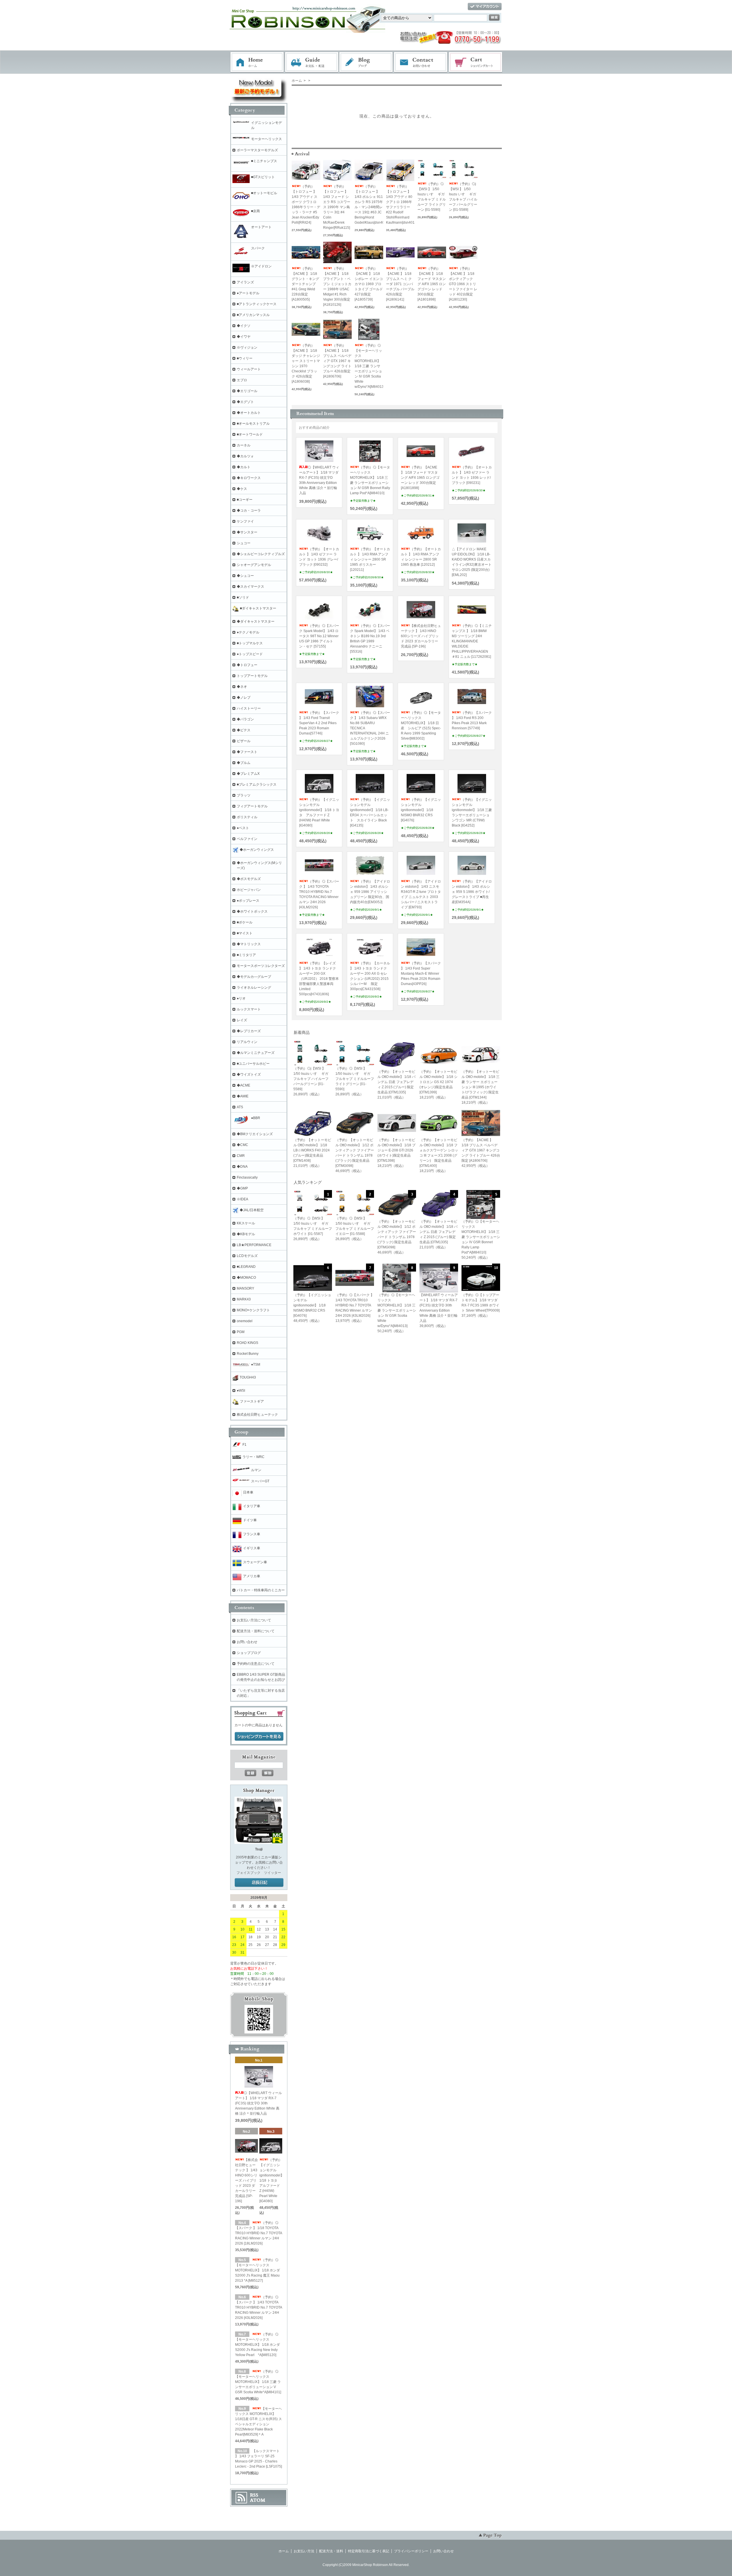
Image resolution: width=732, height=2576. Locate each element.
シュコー (244, 543)
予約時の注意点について (256, 1664)
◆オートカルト (249, 413)
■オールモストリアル (253, 424)
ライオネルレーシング (254, 988)
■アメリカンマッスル (253, 315)
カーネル (244, 445)
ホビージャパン (249, 890)
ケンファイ (245, 521)
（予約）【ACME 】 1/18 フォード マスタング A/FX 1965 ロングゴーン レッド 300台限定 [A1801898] (432, 284)
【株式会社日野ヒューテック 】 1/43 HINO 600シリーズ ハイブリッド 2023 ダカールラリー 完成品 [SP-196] (421, 636)
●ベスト (243, 828)
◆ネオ (242, 687)
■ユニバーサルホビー (253, 1064)
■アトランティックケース (257, 304)
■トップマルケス (250, 643)
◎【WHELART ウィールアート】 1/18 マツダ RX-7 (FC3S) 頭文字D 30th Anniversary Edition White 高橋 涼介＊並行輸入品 (258, 2103)
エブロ (242, 380)
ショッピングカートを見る (259, 1737)
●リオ (241, 998)
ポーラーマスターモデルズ (257, 150)
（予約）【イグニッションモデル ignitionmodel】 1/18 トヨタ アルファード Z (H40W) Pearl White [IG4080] (272, 2180)
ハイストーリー (249, 708)
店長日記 (259, 1883)
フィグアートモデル (252, 806)
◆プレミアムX (248, 774)
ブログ (366, 62)
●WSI (241, 1391)
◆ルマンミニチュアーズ (256, 1053)
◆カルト (244, 467)
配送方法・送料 (331, 2551)
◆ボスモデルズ (249, 879)
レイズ (242, 1020)
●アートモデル (248, 293)
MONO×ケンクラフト (253, 1310)
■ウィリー (245, 358)
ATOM (258, 2500)
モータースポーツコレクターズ (261, 966)
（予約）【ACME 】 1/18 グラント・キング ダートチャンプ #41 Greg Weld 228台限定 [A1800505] (305, 284)
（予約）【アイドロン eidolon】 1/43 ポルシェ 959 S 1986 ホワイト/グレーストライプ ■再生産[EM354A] (472, 892)
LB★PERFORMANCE (254, 1245)
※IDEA (242, 1199)
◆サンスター (247, 532)
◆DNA (242, 1167)
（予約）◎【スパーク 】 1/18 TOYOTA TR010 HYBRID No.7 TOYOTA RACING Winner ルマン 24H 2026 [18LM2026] (258, 2233)
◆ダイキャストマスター (256, 621)
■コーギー (245, 500)
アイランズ (245, 282)
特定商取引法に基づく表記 (369, 2551)
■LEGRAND (246, 1267)
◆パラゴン (245, 719)
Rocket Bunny (248, 1354)
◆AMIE (243, 1096)
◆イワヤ (244, 337)
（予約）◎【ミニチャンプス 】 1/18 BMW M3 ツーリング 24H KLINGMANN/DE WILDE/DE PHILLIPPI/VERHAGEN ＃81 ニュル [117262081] (472, 641)
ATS (240, 1107)
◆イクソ (244, 326)
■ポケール (245, 922)
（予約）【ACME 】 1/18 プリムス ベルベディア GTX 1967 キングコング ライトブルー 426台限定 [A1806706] (337, 361)
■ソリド (243, 597)
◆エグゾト (245, 402)
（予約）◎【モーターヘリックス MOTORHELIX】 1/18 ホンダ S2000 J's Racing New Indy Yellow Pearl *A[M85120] (257, 2345)
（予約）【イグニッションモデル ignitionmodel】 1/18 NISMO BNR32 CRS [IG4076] (421, 810)
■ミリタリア (246, 955)
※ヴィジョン (247, 347)
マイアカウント (485, 7)
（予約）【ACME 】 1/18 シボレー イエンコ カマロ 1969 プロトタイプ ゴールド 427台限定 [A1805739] (369, 284)
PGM (241, 1332)
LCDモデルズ (247, 1256)
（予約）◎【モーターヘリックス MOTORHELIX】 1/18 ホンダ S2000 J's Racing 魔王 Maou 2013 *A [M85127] (257, 2270)
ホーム (257, 62)
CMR (241, 1156)
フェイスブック (248, 1873)
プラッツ (244, 795)
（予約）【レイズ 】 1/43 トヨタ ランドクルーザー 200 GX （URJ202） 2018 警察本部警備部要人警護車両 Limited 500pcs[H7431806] (319, 979)
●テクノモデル (248, 632)
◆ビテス (244, 730)
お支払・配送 (312, 62)
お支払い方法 (304, 2551)
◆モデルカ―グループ (254, 977)
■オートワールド (250, 434)
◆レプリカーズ (249, 1031)
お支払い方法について (254, 1620)
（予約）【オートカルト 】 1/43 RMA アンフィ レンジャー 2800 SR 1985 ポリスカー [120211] (370, 559)
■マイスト (245, 933)
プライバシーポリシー (411, 2551)
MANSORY (245, 1288)
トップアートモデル (252, 676)
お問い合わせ (421, 62)
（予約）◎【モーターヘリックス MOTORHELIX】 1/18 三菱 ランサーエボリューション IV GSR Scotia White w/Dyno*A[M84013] (370, 366)
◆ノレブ (244, 698)
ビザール (244, 741)
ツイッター (272, 1873)
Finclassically (247, 1177)
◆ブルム (244, 763)
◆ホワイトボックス (252, 911)
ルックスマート (249, 1009)
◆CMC (242, 1145)
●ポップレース (248, 901)
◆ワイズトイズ (249, 1075)
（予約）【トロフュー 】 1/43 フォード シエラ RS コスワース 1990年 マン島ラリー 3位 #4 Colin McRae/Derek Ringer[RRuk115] (337, 207)
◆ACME (243, 1085)
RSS (254, 2495)
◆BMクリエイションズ (255, 1134)
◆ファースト (247, 752)
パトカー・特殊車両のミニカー (261, 1590)
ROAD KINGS (247, 1343)
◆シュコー (245, 576)
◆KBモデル (246, 1234)
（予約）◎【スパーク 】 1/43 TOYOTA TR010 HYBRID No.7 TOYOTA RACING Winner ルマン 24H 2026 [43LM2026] (258, 2307)
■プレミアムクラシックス (257, 784)
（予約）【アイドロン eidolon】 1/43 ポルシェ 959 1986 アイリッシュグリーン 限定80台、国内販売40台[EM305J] (370, 892)
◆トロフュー (247, 665)
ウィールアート (249, 369)
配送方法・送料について (256, 1631)
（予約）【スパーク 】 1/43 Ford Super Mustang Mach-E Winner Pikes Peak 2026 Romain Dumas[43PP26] (421, 974)
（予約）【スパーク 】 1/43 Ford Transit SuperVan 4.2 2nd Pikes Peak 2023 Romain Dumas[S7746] (319, 723)
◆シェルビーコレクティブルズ (261, 554)
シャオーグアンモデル (254, 565)
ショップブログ (249, 1653)
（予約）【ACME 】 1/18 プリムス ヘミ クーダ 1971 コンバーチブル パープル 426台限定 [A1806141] (400, 284)
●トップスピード (250, 654)
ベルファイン (247, 839)
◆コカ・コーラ (249, 511)
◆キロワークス (249, 478)
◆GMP (242, 1188)
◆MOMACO (246, 1278)
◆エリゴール (247, 391)
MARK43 (244, 1299)
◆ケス (242, 489)
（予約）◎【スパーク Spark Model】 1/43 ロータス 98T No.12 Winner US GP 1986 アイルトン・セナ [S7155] (319, 636)
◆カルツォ (245, 456)
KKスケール (246, 1223)
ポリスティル (247, 817)
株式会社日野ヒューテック (257, 1415)
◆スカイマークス (250, 587)
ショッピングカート (476, 62)
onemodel (245, 1321)
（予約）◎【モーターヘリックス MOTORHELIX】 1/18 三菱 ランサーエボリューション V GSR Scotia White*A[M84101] (258, 2382)
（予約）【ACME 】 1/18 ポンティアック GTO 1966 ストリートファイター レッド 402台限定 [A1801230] (463, 284)
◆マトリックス (249, 944)
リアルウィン (247, 1042)
